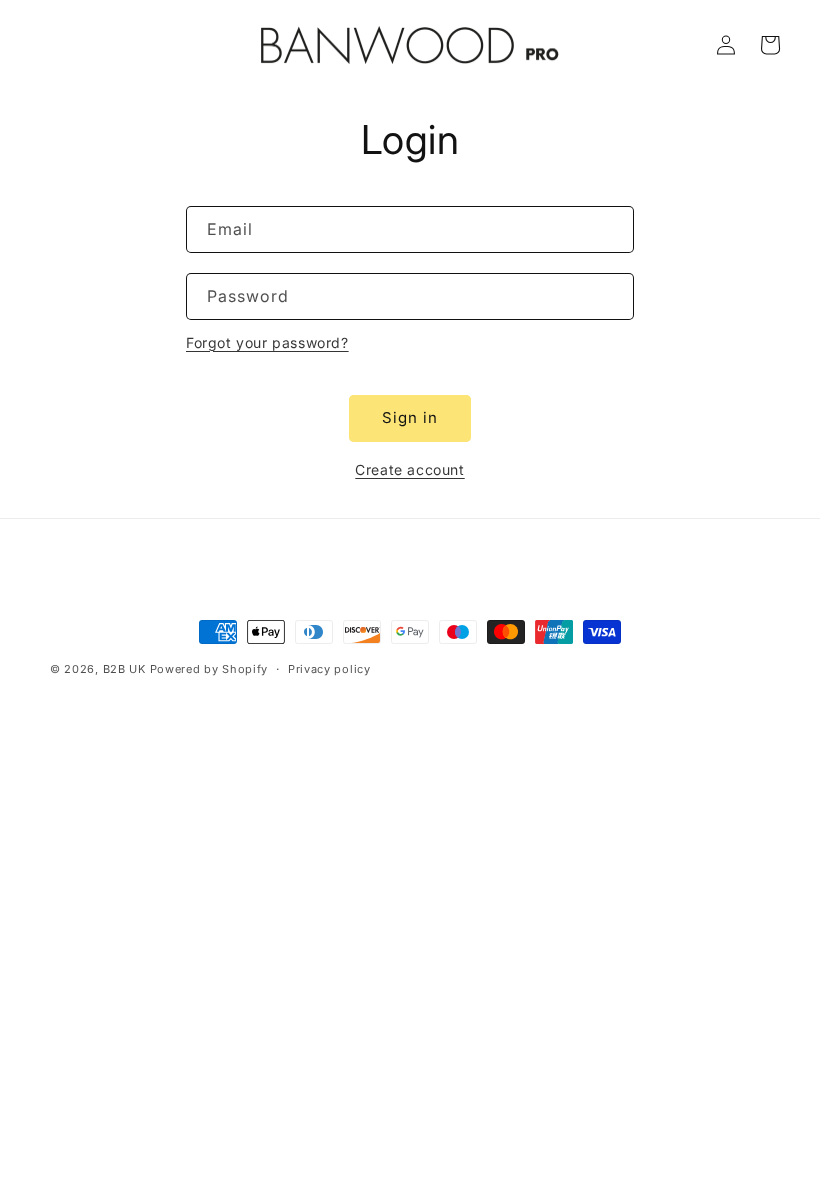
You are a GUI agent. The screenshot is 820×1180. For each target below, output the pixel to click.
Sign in (410, 417)
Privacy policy (329, 669)
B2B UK (124, 669)
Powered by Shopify (209, 669)
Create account (409, 469)
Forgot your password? (267, 342)
